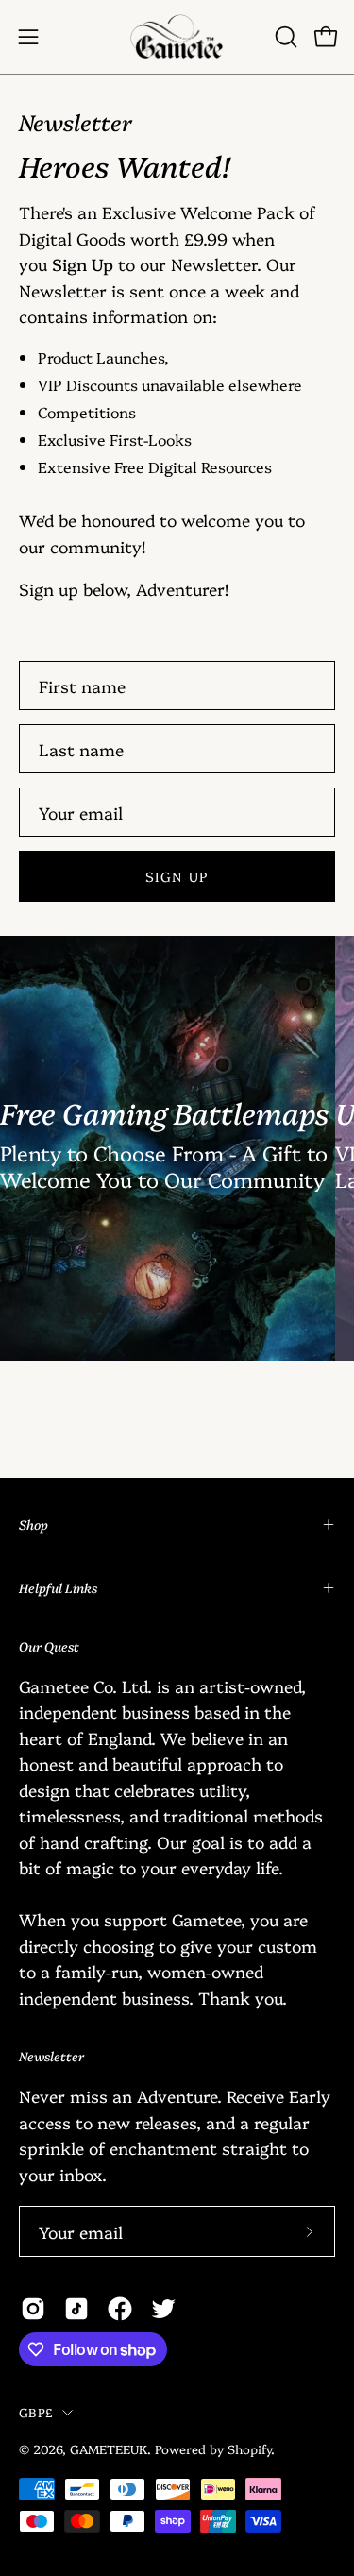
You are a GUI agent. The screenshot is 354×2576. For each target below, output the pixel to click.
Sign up (177, 876)
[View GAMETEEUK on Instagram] (33, 2309)
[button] (284, 37)
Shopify (249, 2449)
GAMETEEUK (109, 2449)
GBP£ (36, 2412)
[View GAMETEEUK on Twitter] (163, 2309)
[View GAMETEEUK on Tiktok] (76, 2309)
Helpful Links (58, 1587)
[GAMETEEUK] (177, 37)
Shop (34, 1524)
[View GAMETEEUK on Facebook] (120, 2309)
